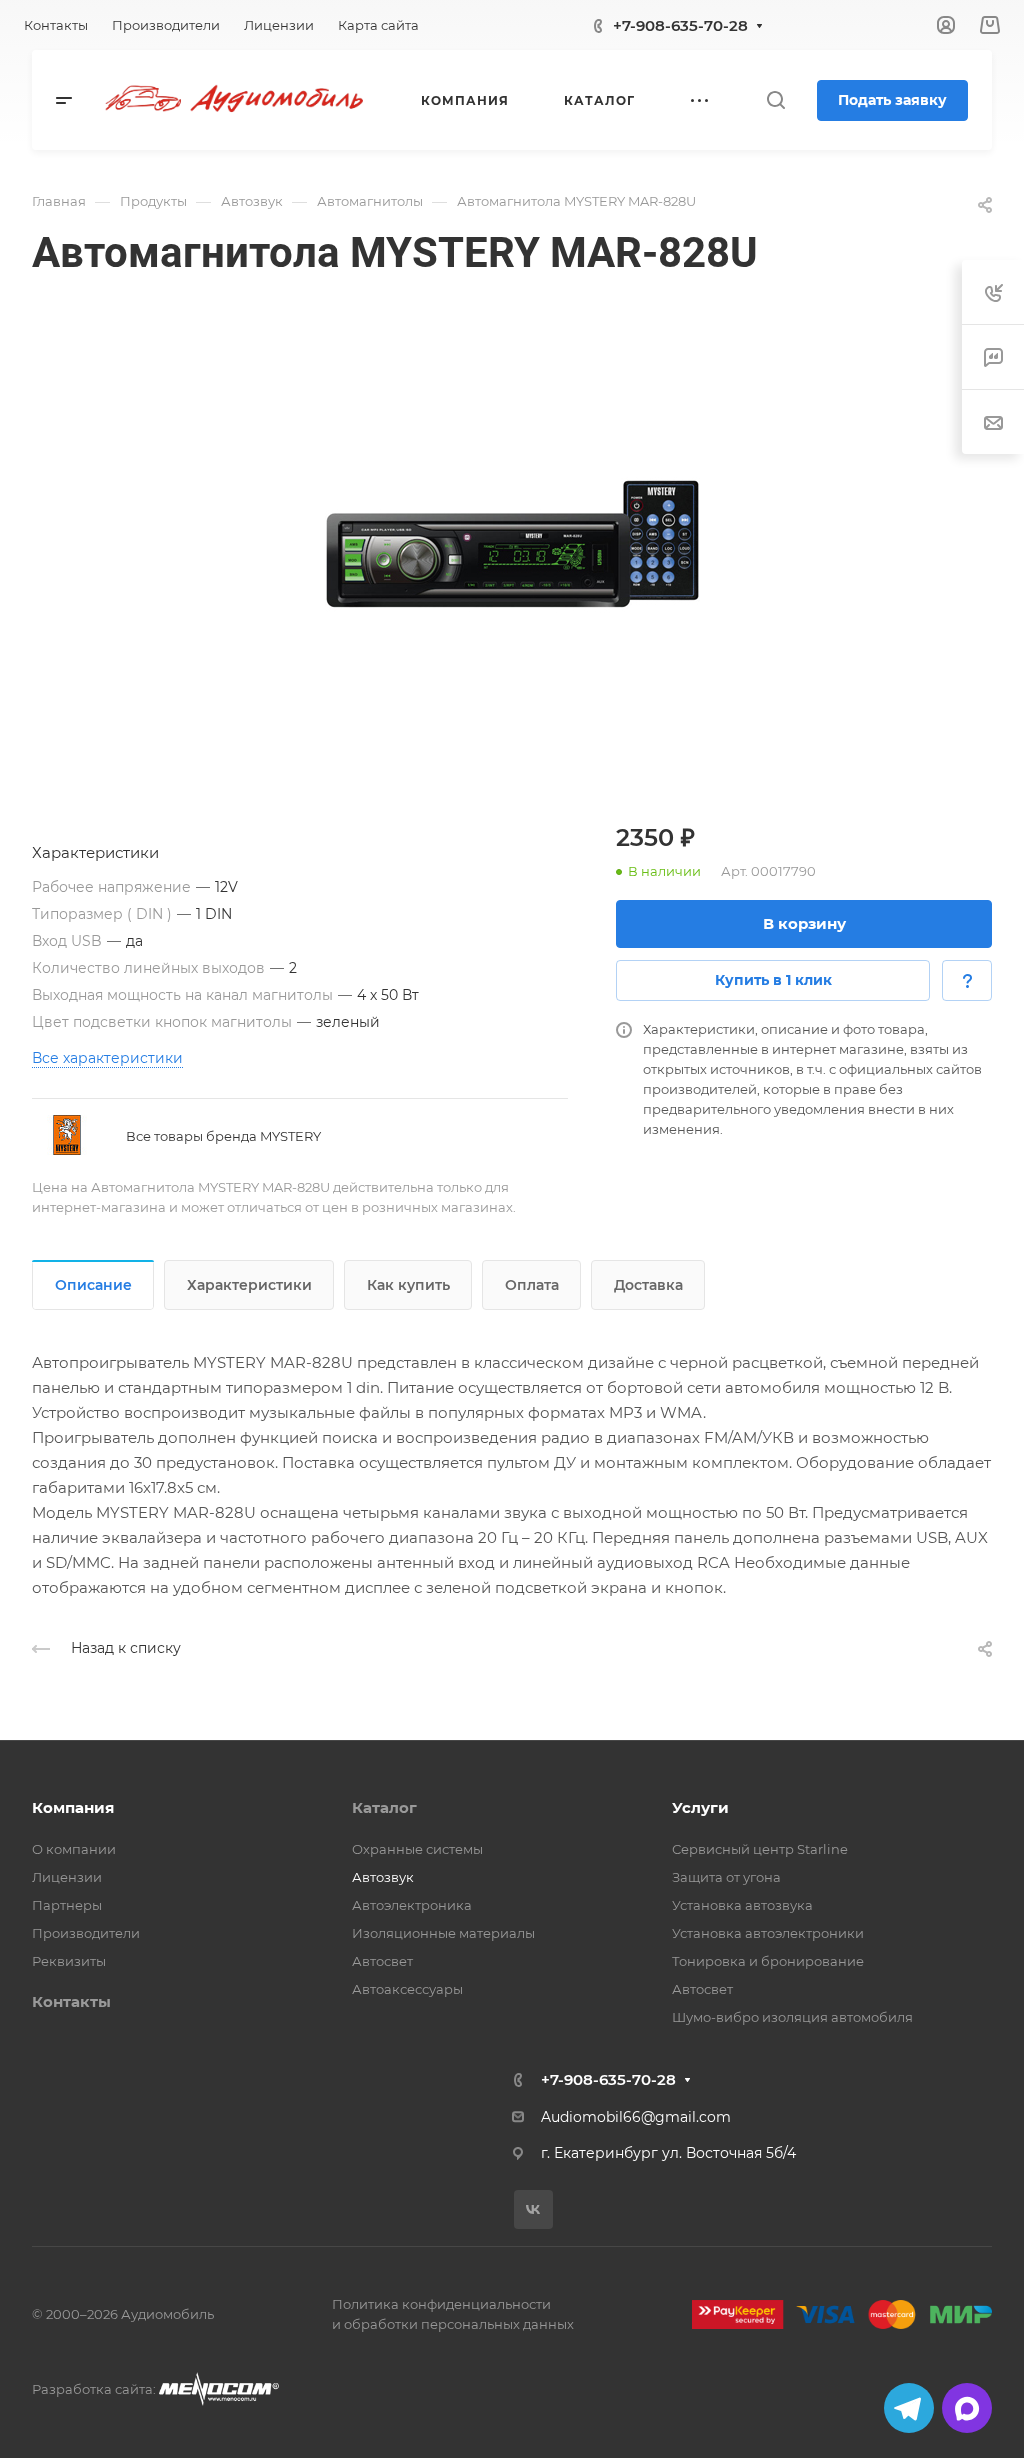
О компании (74, 1849)
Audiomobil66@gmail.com (636, 2117)
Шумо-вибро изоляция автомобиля (792, 2017)
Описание (93, 1285)
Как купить (408, 1285)
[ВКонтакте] (533, 2209)
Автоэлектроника (412, 1905)
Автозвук (383, 1877)
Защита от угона (726, 1877)
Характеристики (249, 1285)
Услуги (700, 1807)
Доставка (648, 1285)
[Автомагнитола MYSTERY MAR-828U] (512, 544)
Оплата (532, 1285)
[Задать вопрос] (967, 980)
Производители (86, 1933)
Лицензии (67, 1877)
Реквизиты (69, 1961)
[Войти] (946, 25)
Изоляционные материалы (443, 1933)
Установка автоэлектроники (768, 1933)
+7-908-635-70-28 (680, 25)
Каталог (384, 1807)
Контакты (71, 2001)
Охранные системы (417, 1849)
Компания (73, 1807)
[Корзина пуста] (989, 25)
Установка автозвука (742, 1905)
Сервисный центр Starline (760, 1849)
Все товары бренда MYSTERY (223, 1136)
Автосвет (382, 1961)
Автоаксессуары (407, 1989)
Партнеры (67, 1905)
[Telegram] (909, 2408)
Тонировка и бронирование (768, 1961)
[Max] (967, 2408)
